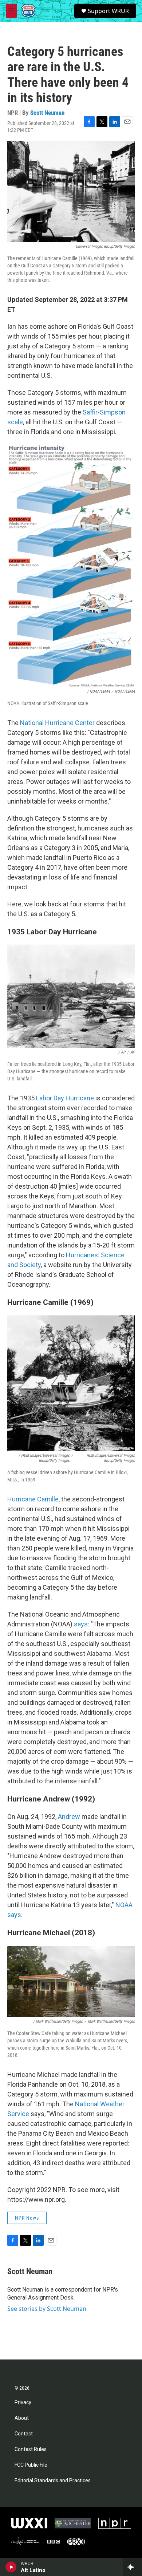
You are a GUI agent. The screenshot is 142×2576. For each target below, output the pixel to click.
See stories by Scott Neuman (47, 2309)
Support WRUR (108, 11)
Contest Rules (31, 2449)
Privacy (23, 2403)
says (81, 1624)
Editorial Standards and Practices (53, 2481)
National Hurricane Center (58, 723)
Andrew (69, 1817)
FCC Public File (31, 2465)
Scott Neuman (47, 113)
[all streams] (132, 2567)
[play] (11, 2567)
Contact (24, 2434)
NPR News (27, 2218)
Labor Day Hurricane (65, 1098)
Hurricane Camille (33, 1499)
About (22, 2418)
